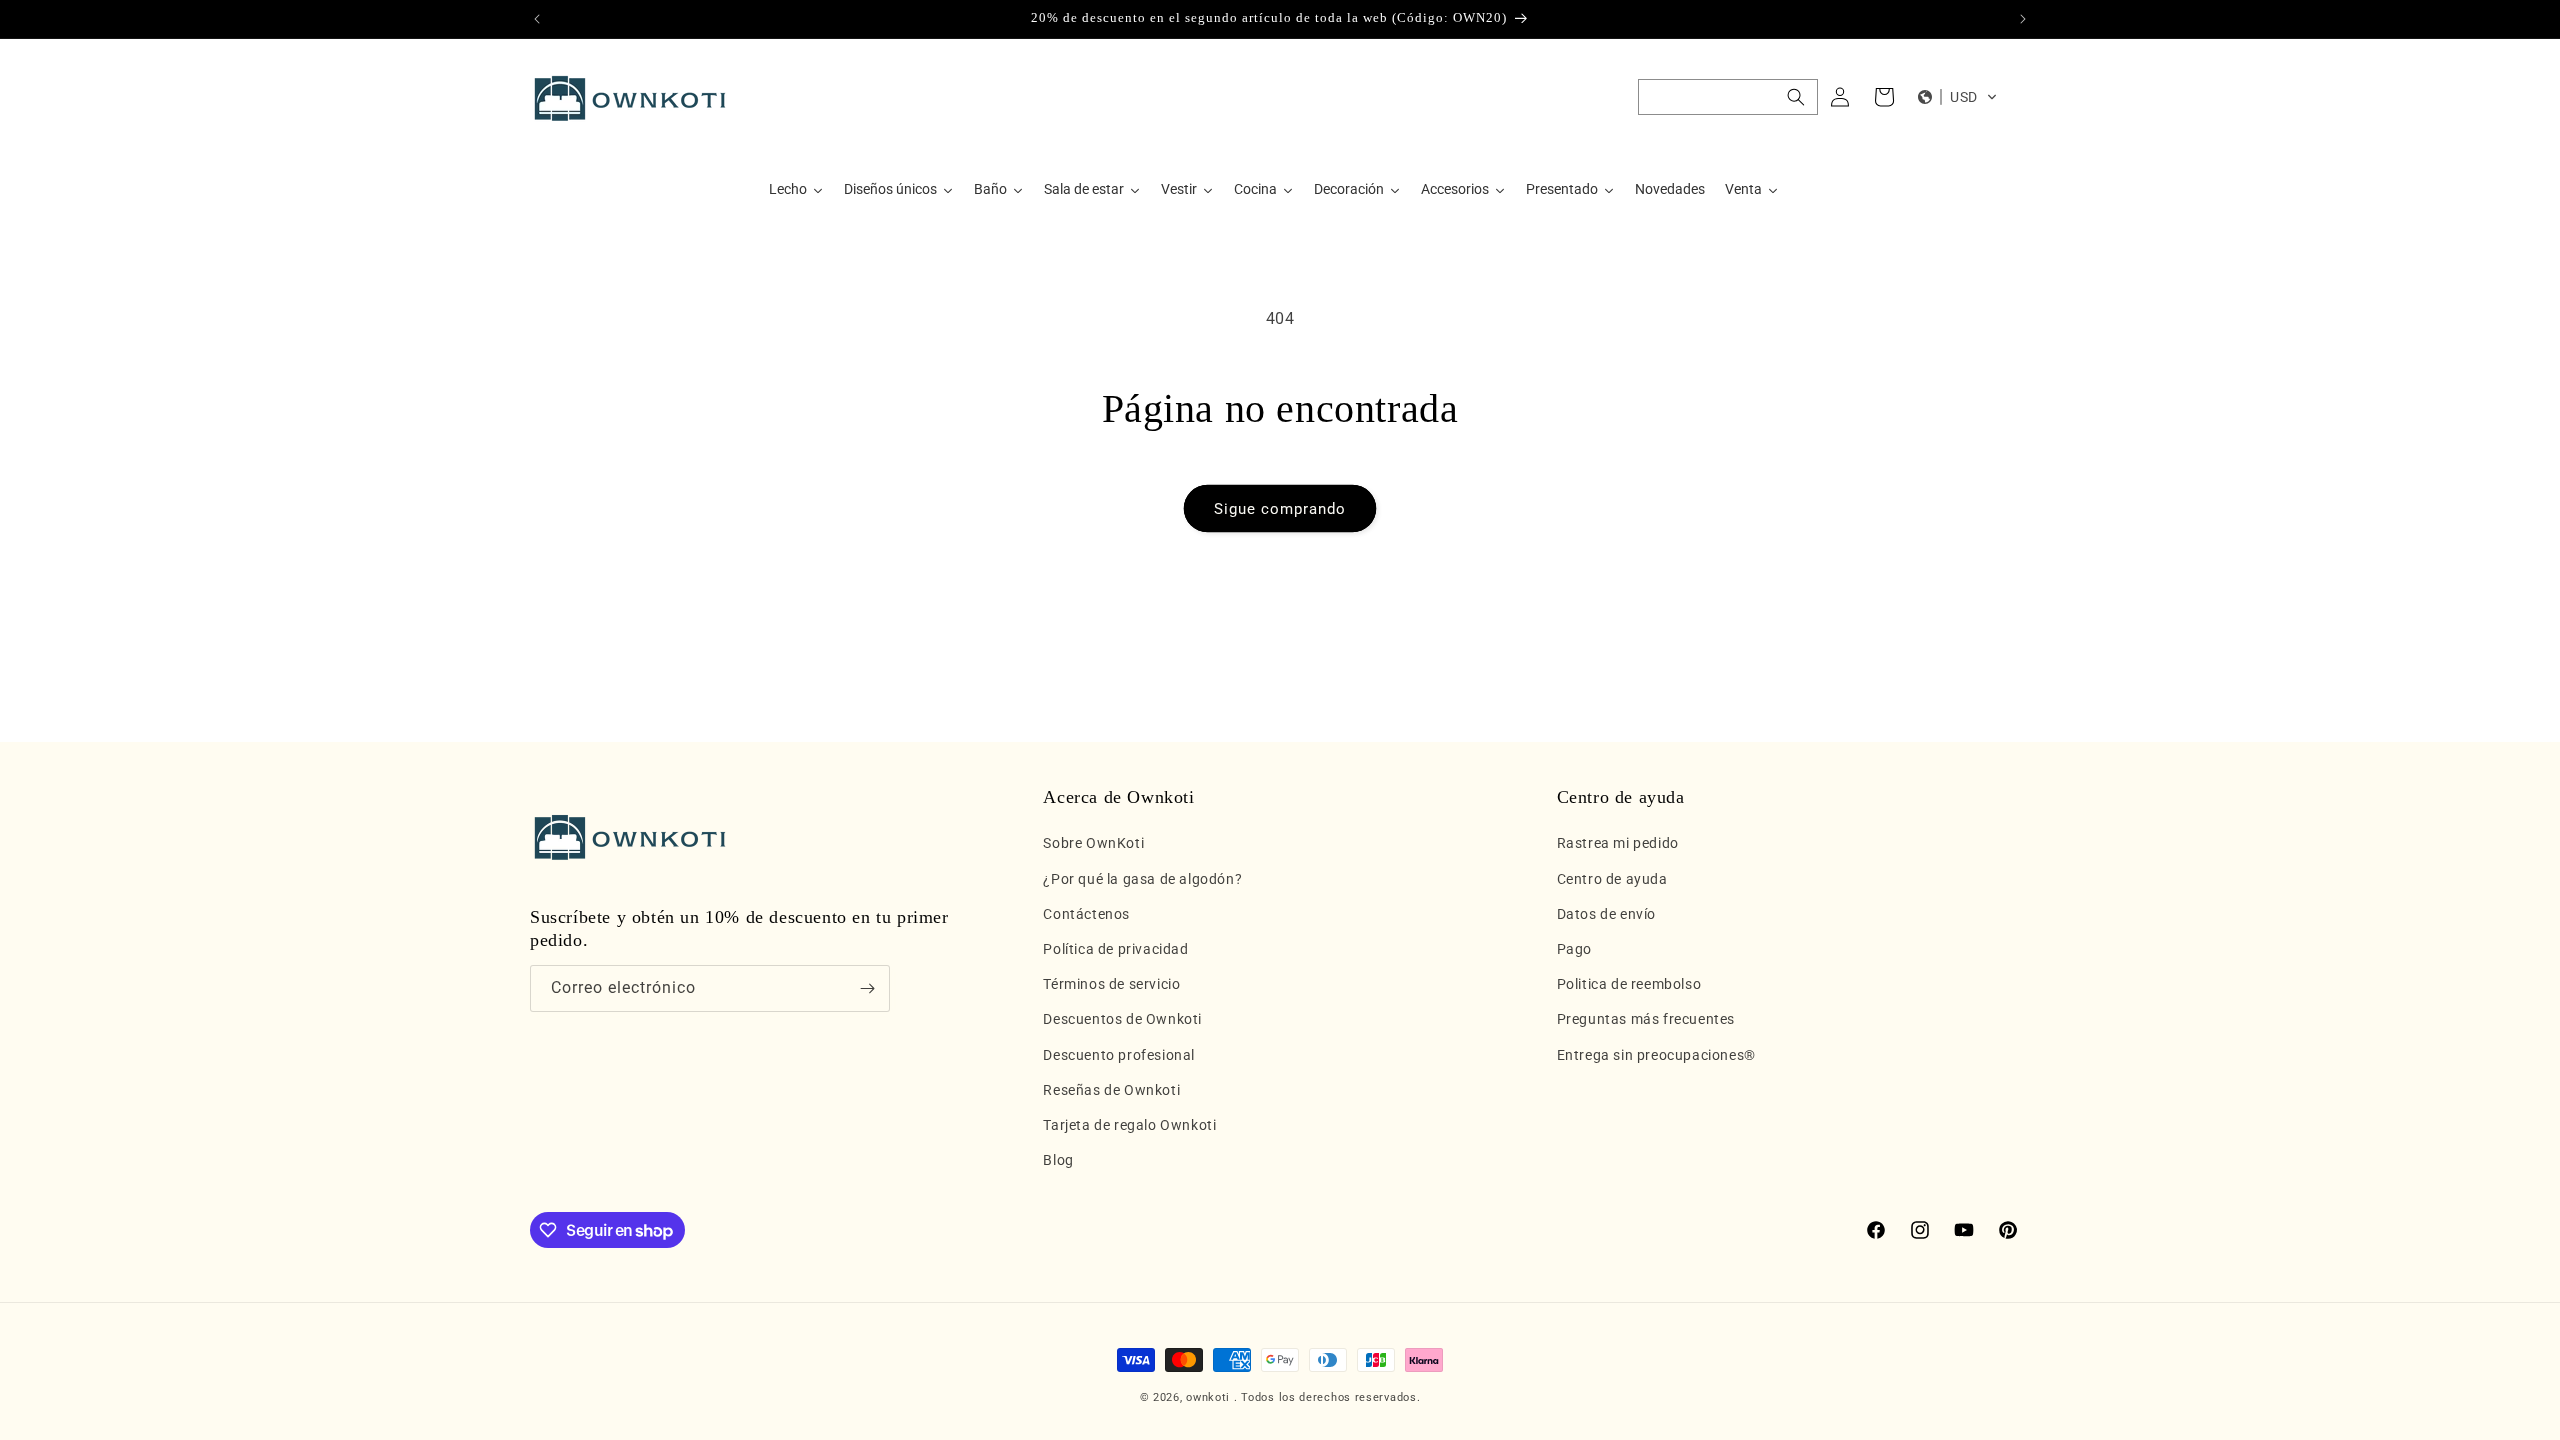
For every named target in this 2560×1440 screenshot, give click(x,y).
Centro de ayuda (1612, 879)
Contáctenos (1086, 914)
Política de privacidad (1115, 949)
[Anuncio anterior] (537, 19)
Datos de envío (1606, 914)
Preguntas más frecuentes (1646, 1019)
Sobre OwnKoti (1093, 843)
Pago (1574, 949)
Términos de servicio (1111, 984)
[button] (1728, 97)
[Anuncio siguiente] (2023, 19)
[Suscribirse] (867, 988)
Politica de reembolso (1629, 984)
